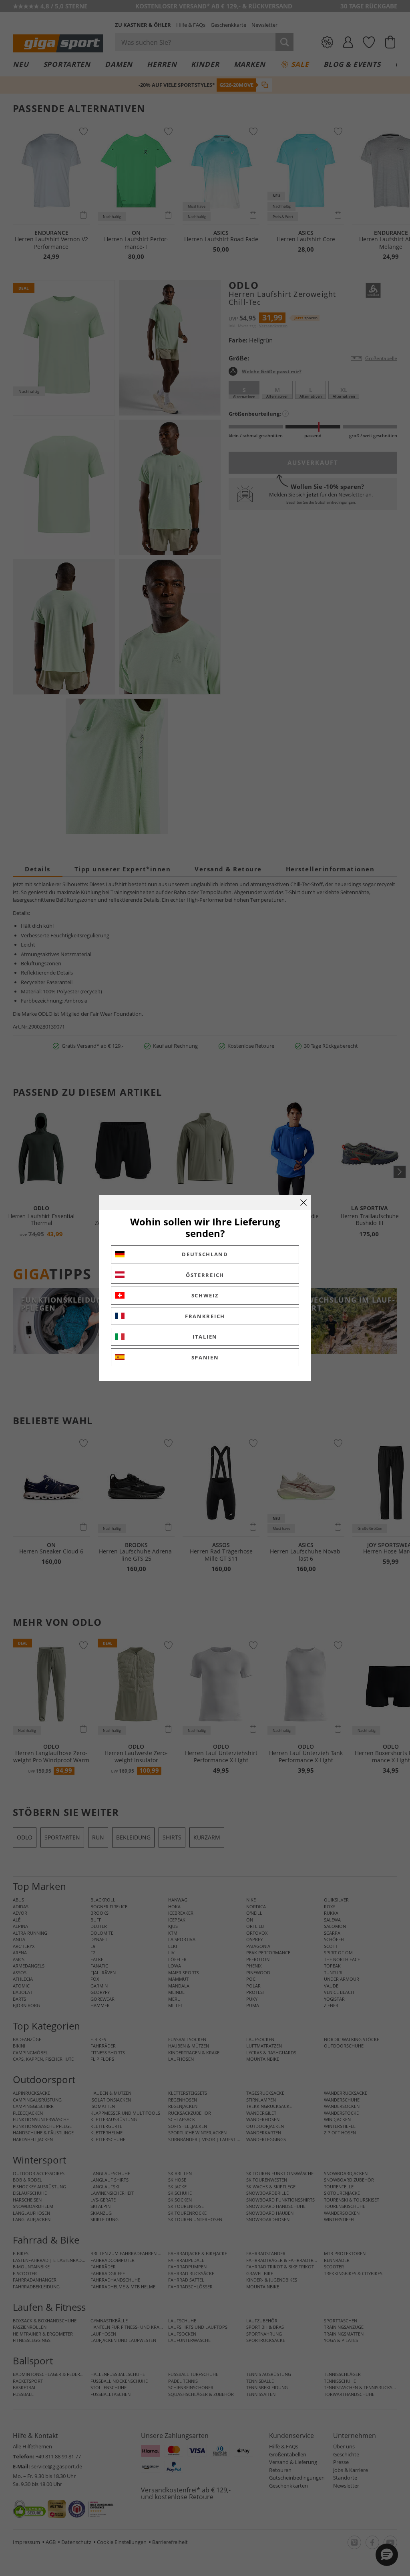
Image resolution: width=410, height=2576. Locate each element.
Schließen (303, 1203)
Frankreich (205, 1316)
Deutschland (205, 1254)
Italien (205, 1337)
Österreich (205, 1275)
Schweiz (205, 1295)
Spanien (205, 1357)
